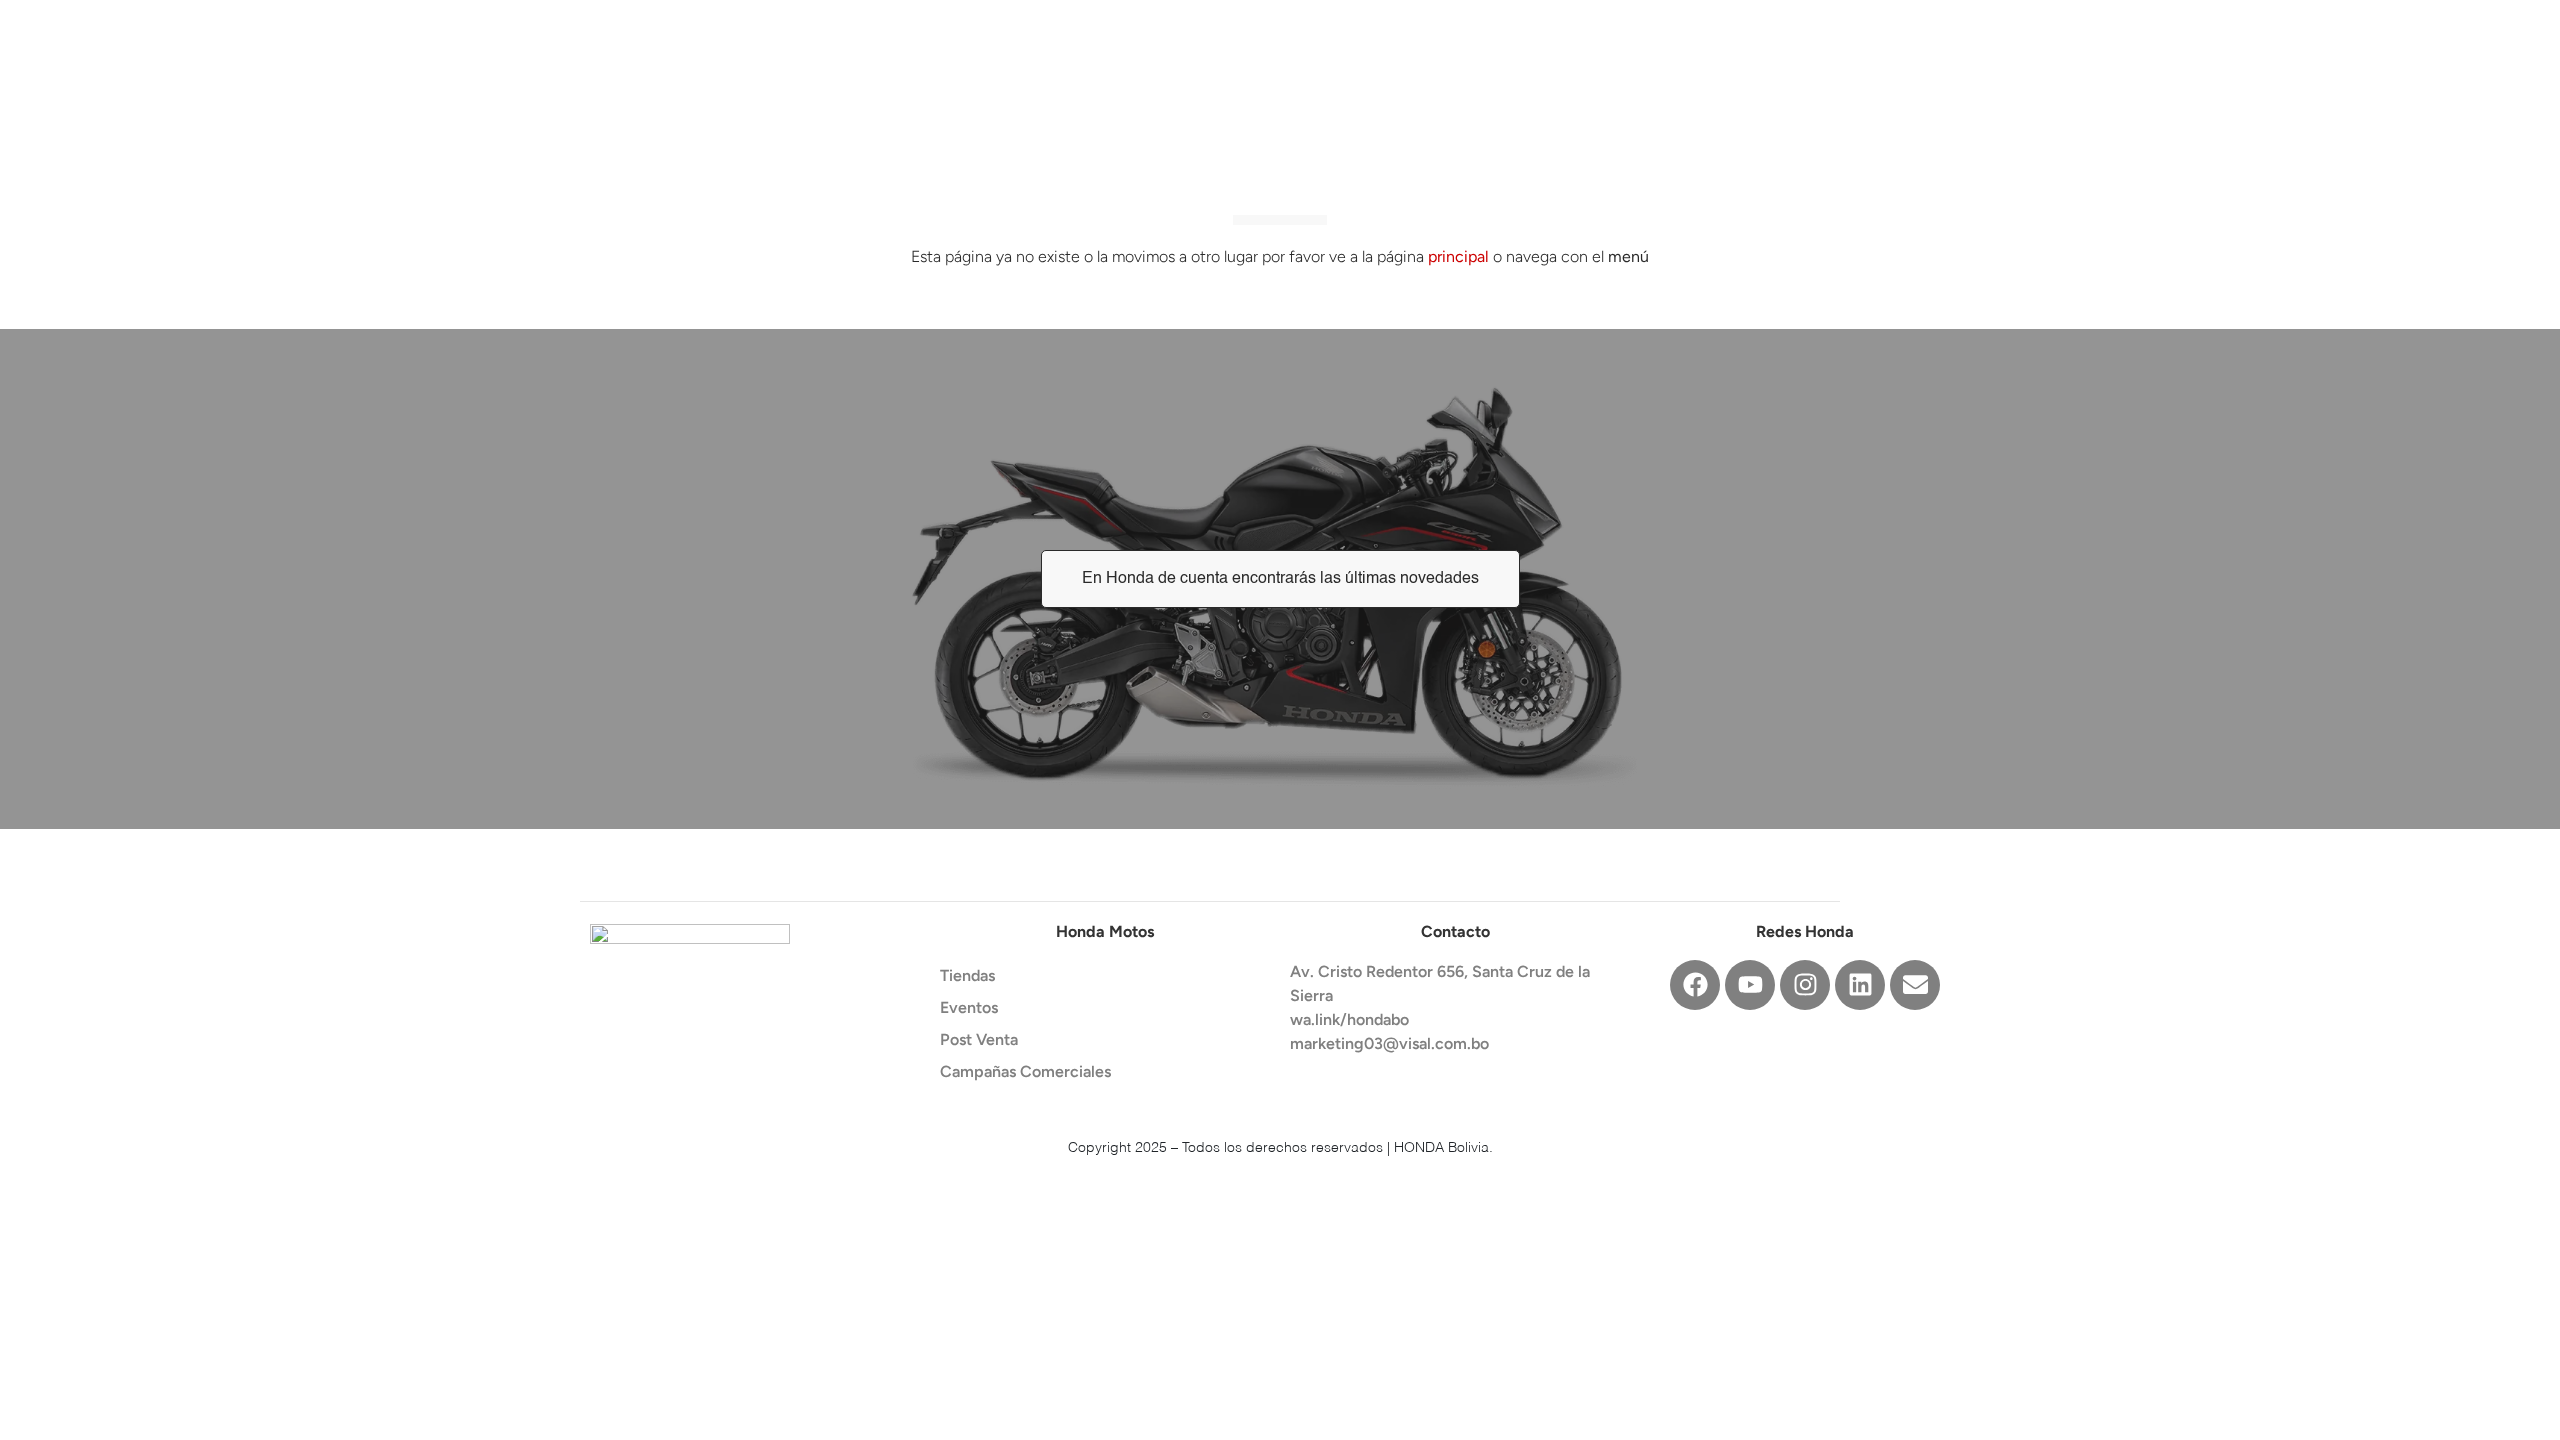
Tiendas (967, 975)
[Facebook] (1695, 985)
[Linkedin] (1860, 985)
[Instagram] (1805, 985)
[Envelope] (1915, 985)
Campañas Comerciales (1025, 1071)
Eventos (969, 1007)
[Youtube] (1750, 985)
